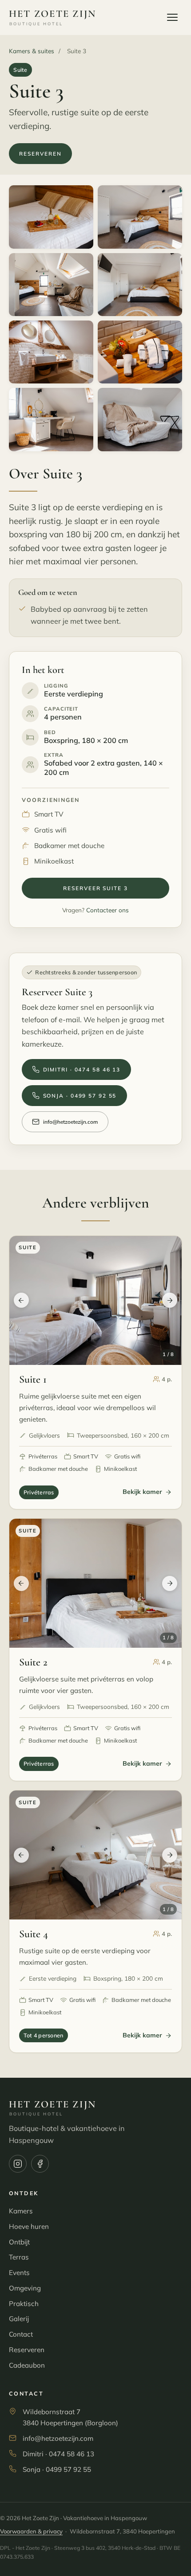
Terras (19, 2257)
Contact (21, 2334)
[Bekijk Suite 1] (95, 1300)
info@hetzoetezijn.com (71, 1122)
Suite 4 (34, 1934)
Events (19, 2273)
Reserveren (40, 154)
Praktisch (24, 2304)
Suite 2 (33, 1662)
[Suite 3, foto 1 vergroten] (51, 217)
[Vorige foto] (21, 1300)
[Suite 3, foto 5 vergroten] (51, 352)
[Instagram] (18, 2164)
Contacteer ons (107, 910)
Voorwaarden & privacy (31, 2531)
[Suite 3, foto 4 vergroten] (140, 285)
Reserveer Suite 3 (95, 888)
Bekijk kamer (142, 1492)
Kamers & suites (32, 51)
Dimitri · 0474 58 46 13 (82, 1069)
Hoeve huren (29, 2226)
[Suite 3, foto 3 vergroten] (51, 285)
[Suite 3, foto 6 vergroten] (140, 352)
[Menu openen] (172, 17)
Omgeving (25, 2288)
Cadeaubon (27, 2365)
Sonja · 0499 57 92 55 (80, 1096)
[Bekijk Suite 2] (95, 1583)
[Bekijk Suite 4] (95, 1855)
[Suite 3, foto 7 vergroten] (51, 420)
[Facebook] (40, 2164)
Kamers (21, 2211)
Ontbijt (19, 2242)
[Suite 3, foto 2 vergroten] (140, 217)
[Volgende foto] (170, 1300)
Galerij (19, 2319)
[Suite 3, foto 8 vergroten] (140, 420)
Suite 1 (33, 1379)
